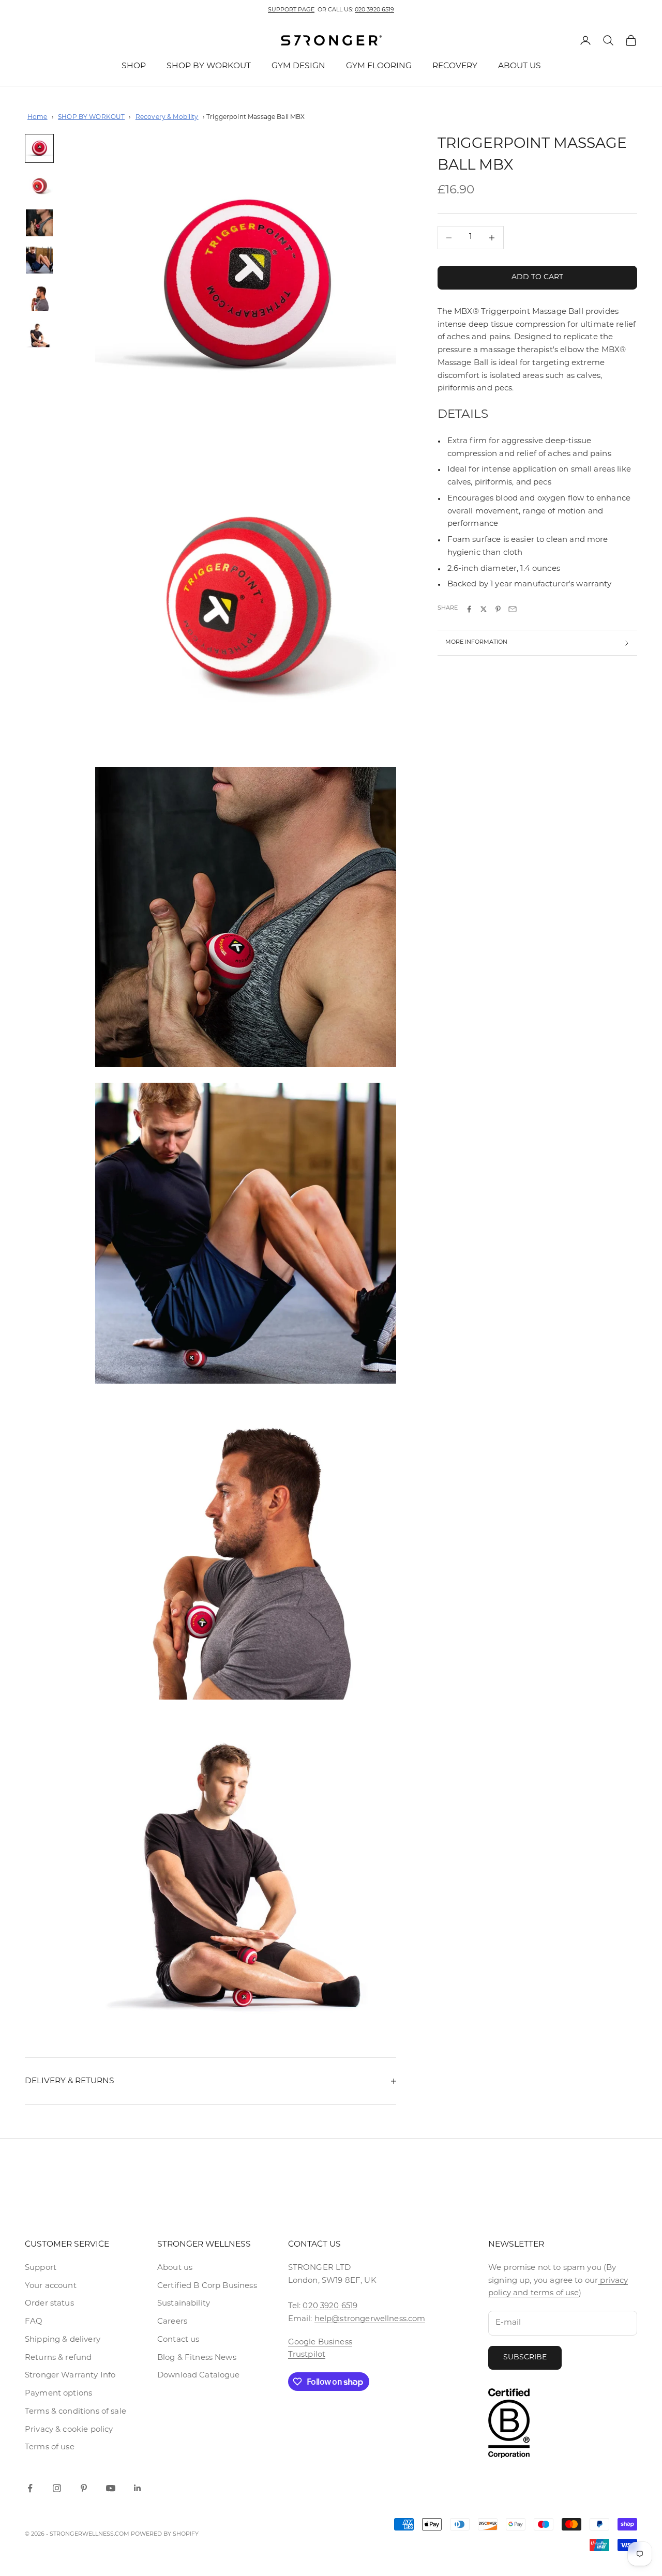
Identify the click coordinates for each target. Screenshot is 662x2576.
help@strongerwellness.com (370, 2319)
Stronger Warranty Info (70, 2376)
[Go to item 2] (39, 186)
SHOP (134, 66)
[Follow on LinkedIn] (138, 2488)
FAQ (34, 2322)
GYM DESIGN (298, 66)
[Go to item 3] (39, 223)
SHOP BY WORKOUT (209, 66)
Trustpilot (307, 2355)
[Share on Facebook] (469, 609)
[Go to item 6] (39, 335)
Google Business (320, 2343)
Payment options (58, 2394)
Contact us (178, 2340)
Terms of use (50, 2448)
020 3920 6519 (374, 10)
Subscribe (525, 2358)
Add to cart (537, 278)
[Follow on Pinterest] (84, 2488)
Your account (51, 2286)
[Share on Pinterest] (498, 609)
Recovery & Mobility (167, 117)
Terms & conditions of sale (76, 2412)
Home (37, 117)
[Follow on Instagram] (57, 2488)
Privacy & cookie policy (69, 2430)
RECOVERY (455, 66)
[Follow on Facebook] (30, 2488)
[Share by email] (513, 609)
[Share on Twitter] (484, 609)
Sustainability (184, 2304)
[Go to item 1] (39, 148)
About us (175, 2268)
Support (41, 2268)
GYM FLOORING (379, 66)
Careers (172, 2322)
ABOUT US (520, 66)
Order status (49, 2304)
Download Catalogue (199, 2376)
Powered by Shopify (165, 2534)
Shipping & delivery (63, 2340)
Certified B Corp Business (207, 2286)
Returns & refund (58, 2358)
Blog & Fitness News (197, 2358)
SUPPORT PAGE (291, 10)
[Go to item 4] (39, 260)
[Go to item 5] (39, 297)
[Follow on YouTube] (111, 2488)
